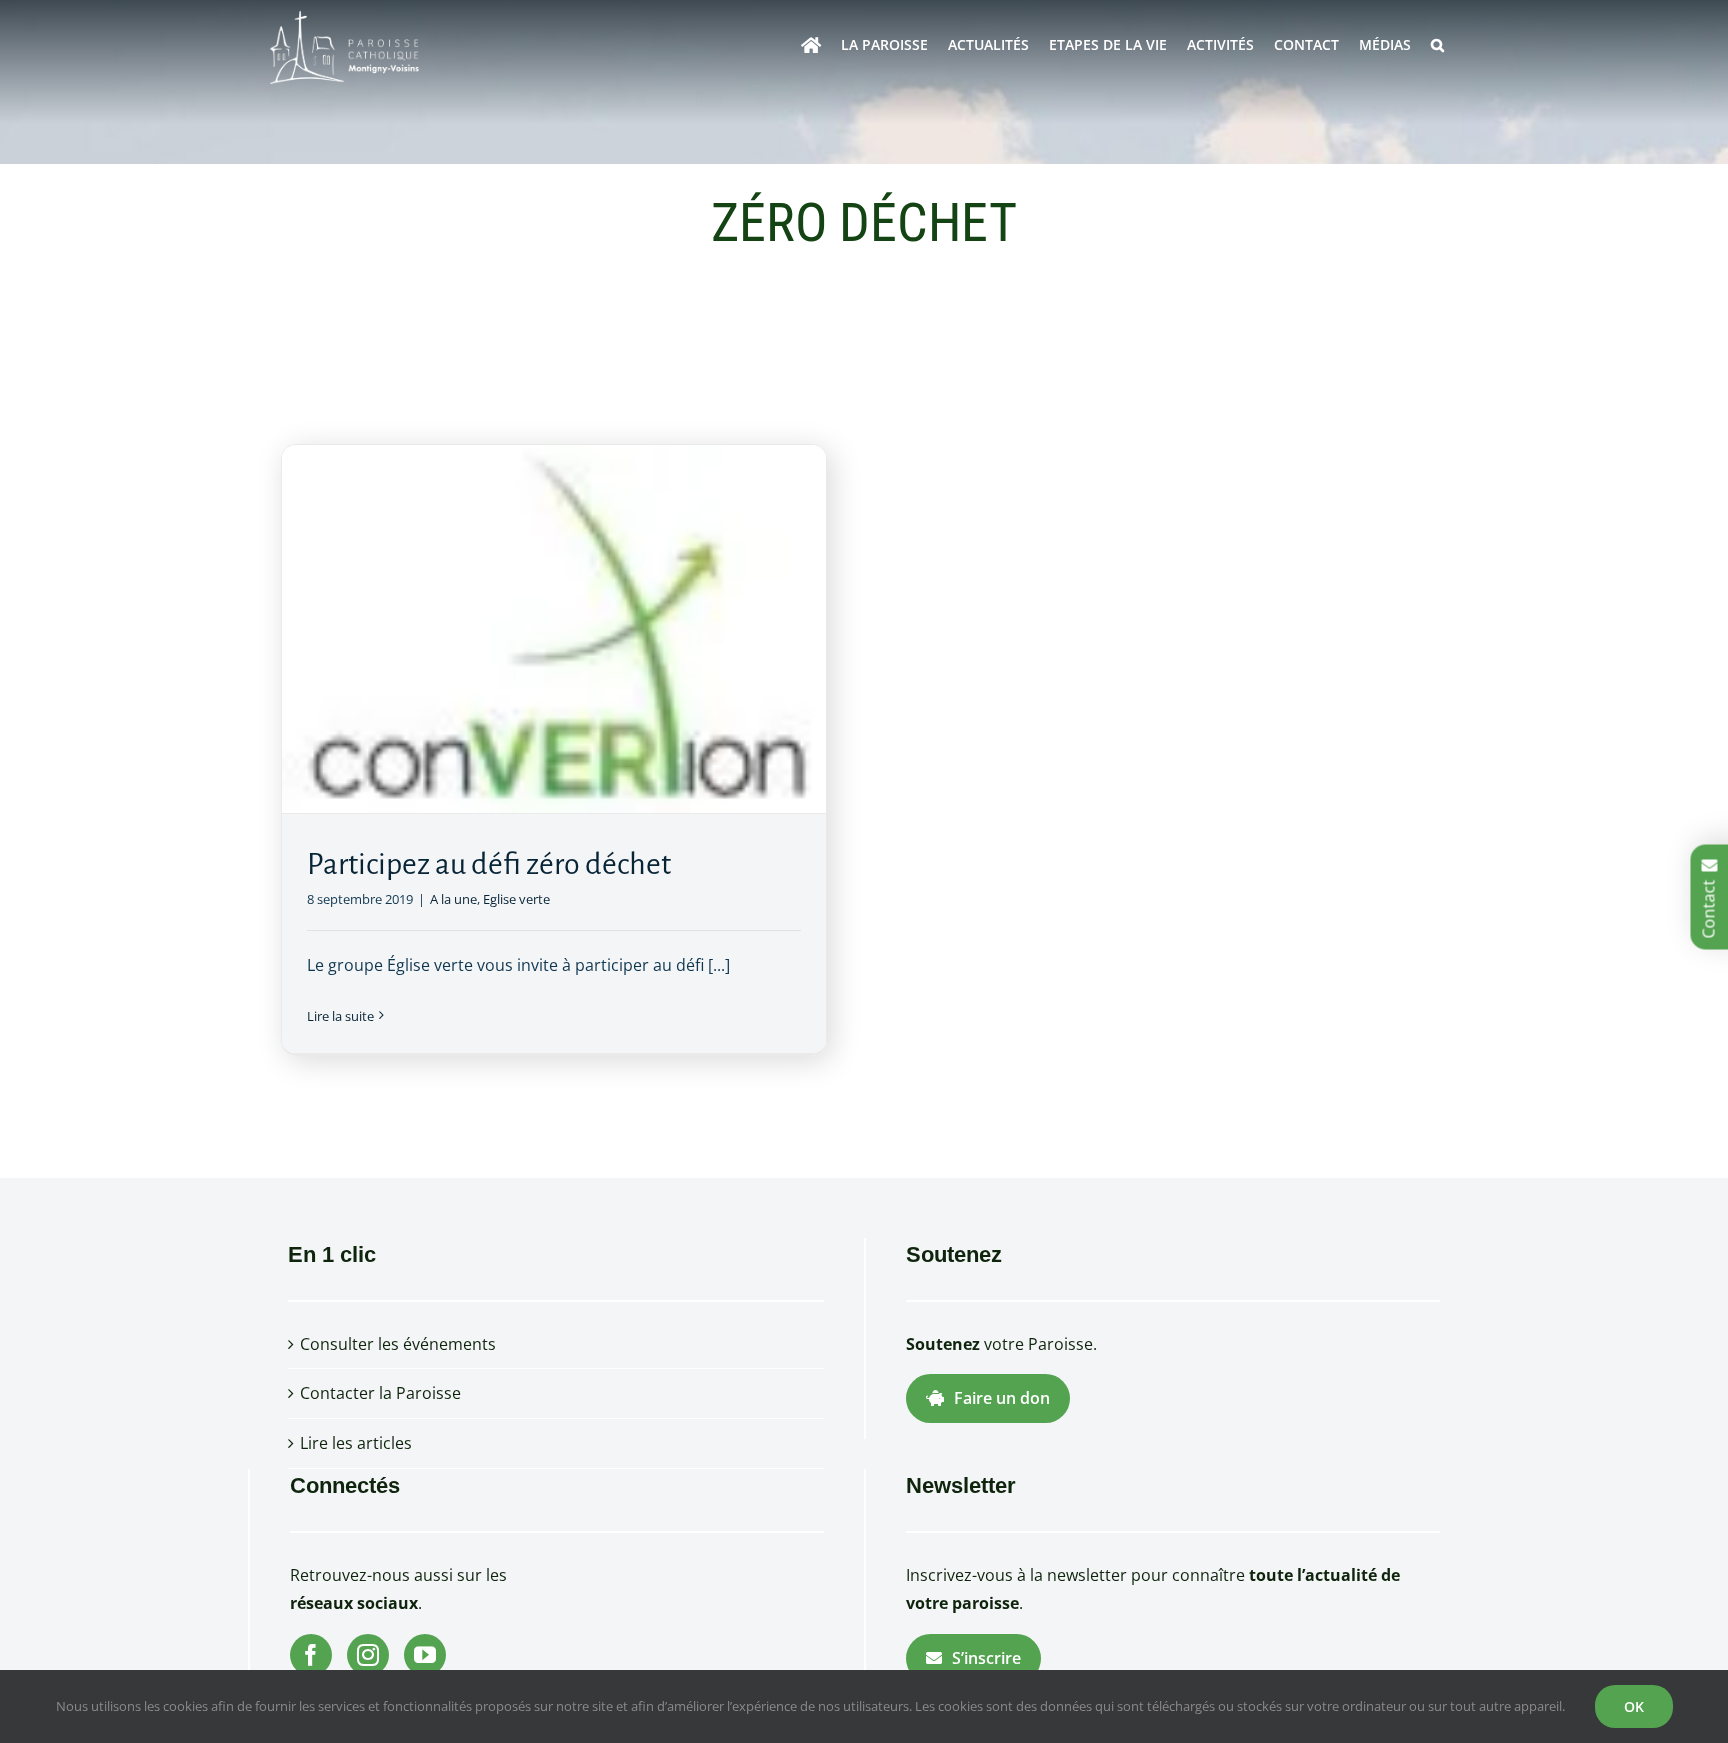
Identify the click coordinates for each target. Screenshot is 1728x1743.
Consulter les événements (398, 1344)
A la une (453, 899)
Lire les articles (356, 1443)
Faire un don (1002, 1398)
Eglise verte (516, 899)
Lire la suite (340, 1016)
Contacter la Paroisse (380, 1393)
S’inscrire (986, 1658)
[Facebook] (311, 1655)
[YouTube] (425, 1655)
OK (1634, 1706)
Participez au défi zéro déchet (489, 864)
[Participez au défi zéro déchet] (553, 629)
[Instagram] (368, 1655)
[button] (1437, 45)
